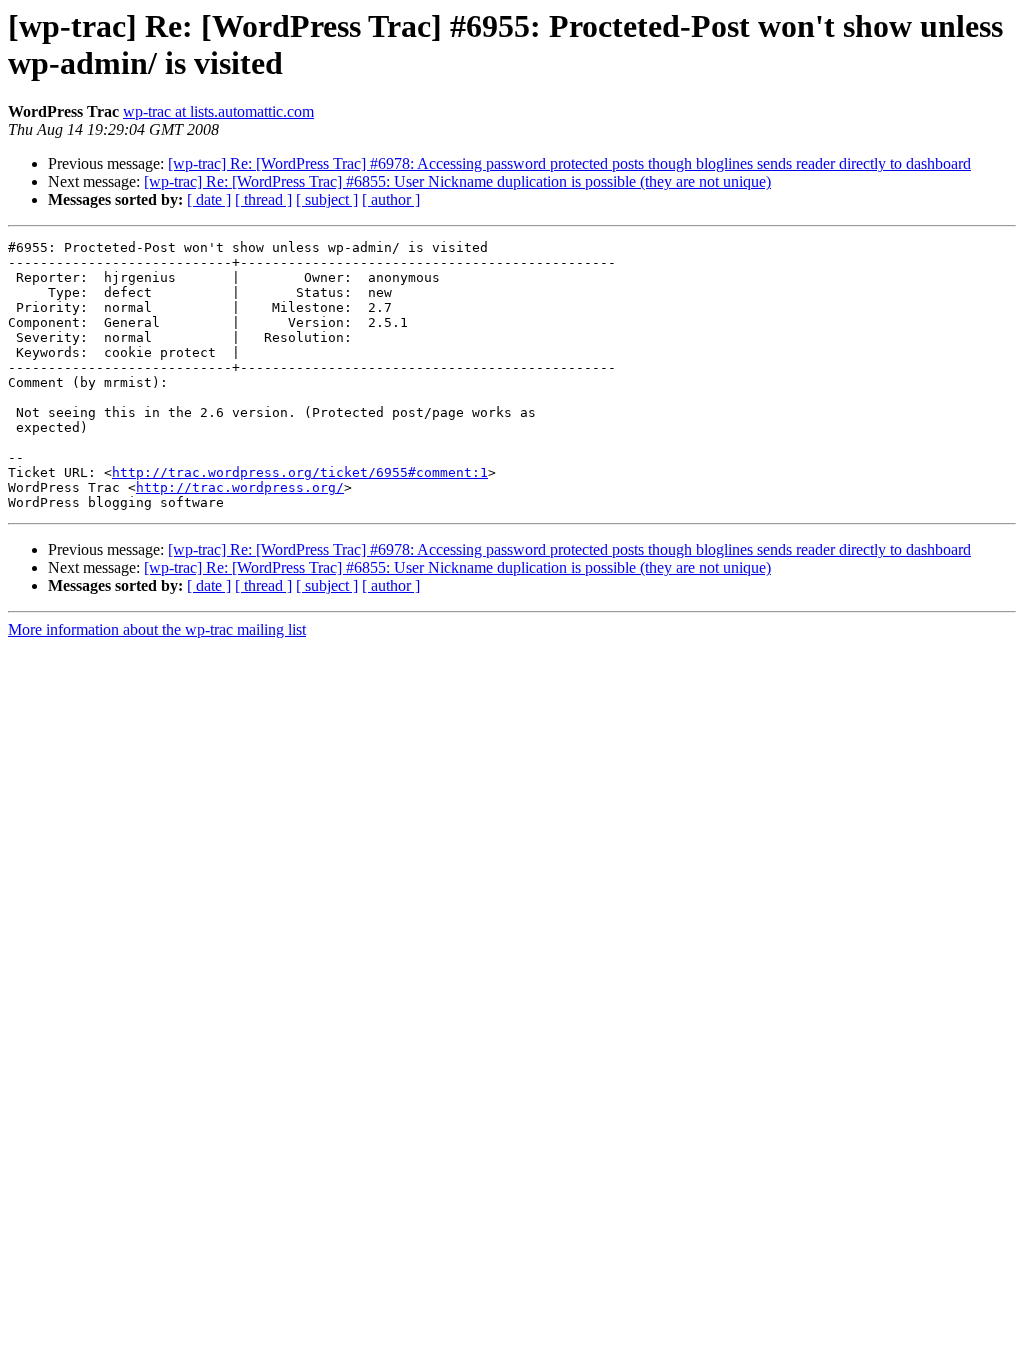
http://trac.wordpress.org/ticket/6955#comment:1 (300, 472)
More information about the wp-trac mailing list (157, 629)
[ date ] (209, 199)
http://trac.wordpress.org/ (240, 487)
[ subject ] (327, 199)
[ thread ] (263, 199)
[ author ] (391, 199)
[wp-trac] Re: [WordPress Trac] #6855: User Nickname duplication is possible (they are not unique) (457, 181)
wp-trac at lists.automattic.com (218, 111)
